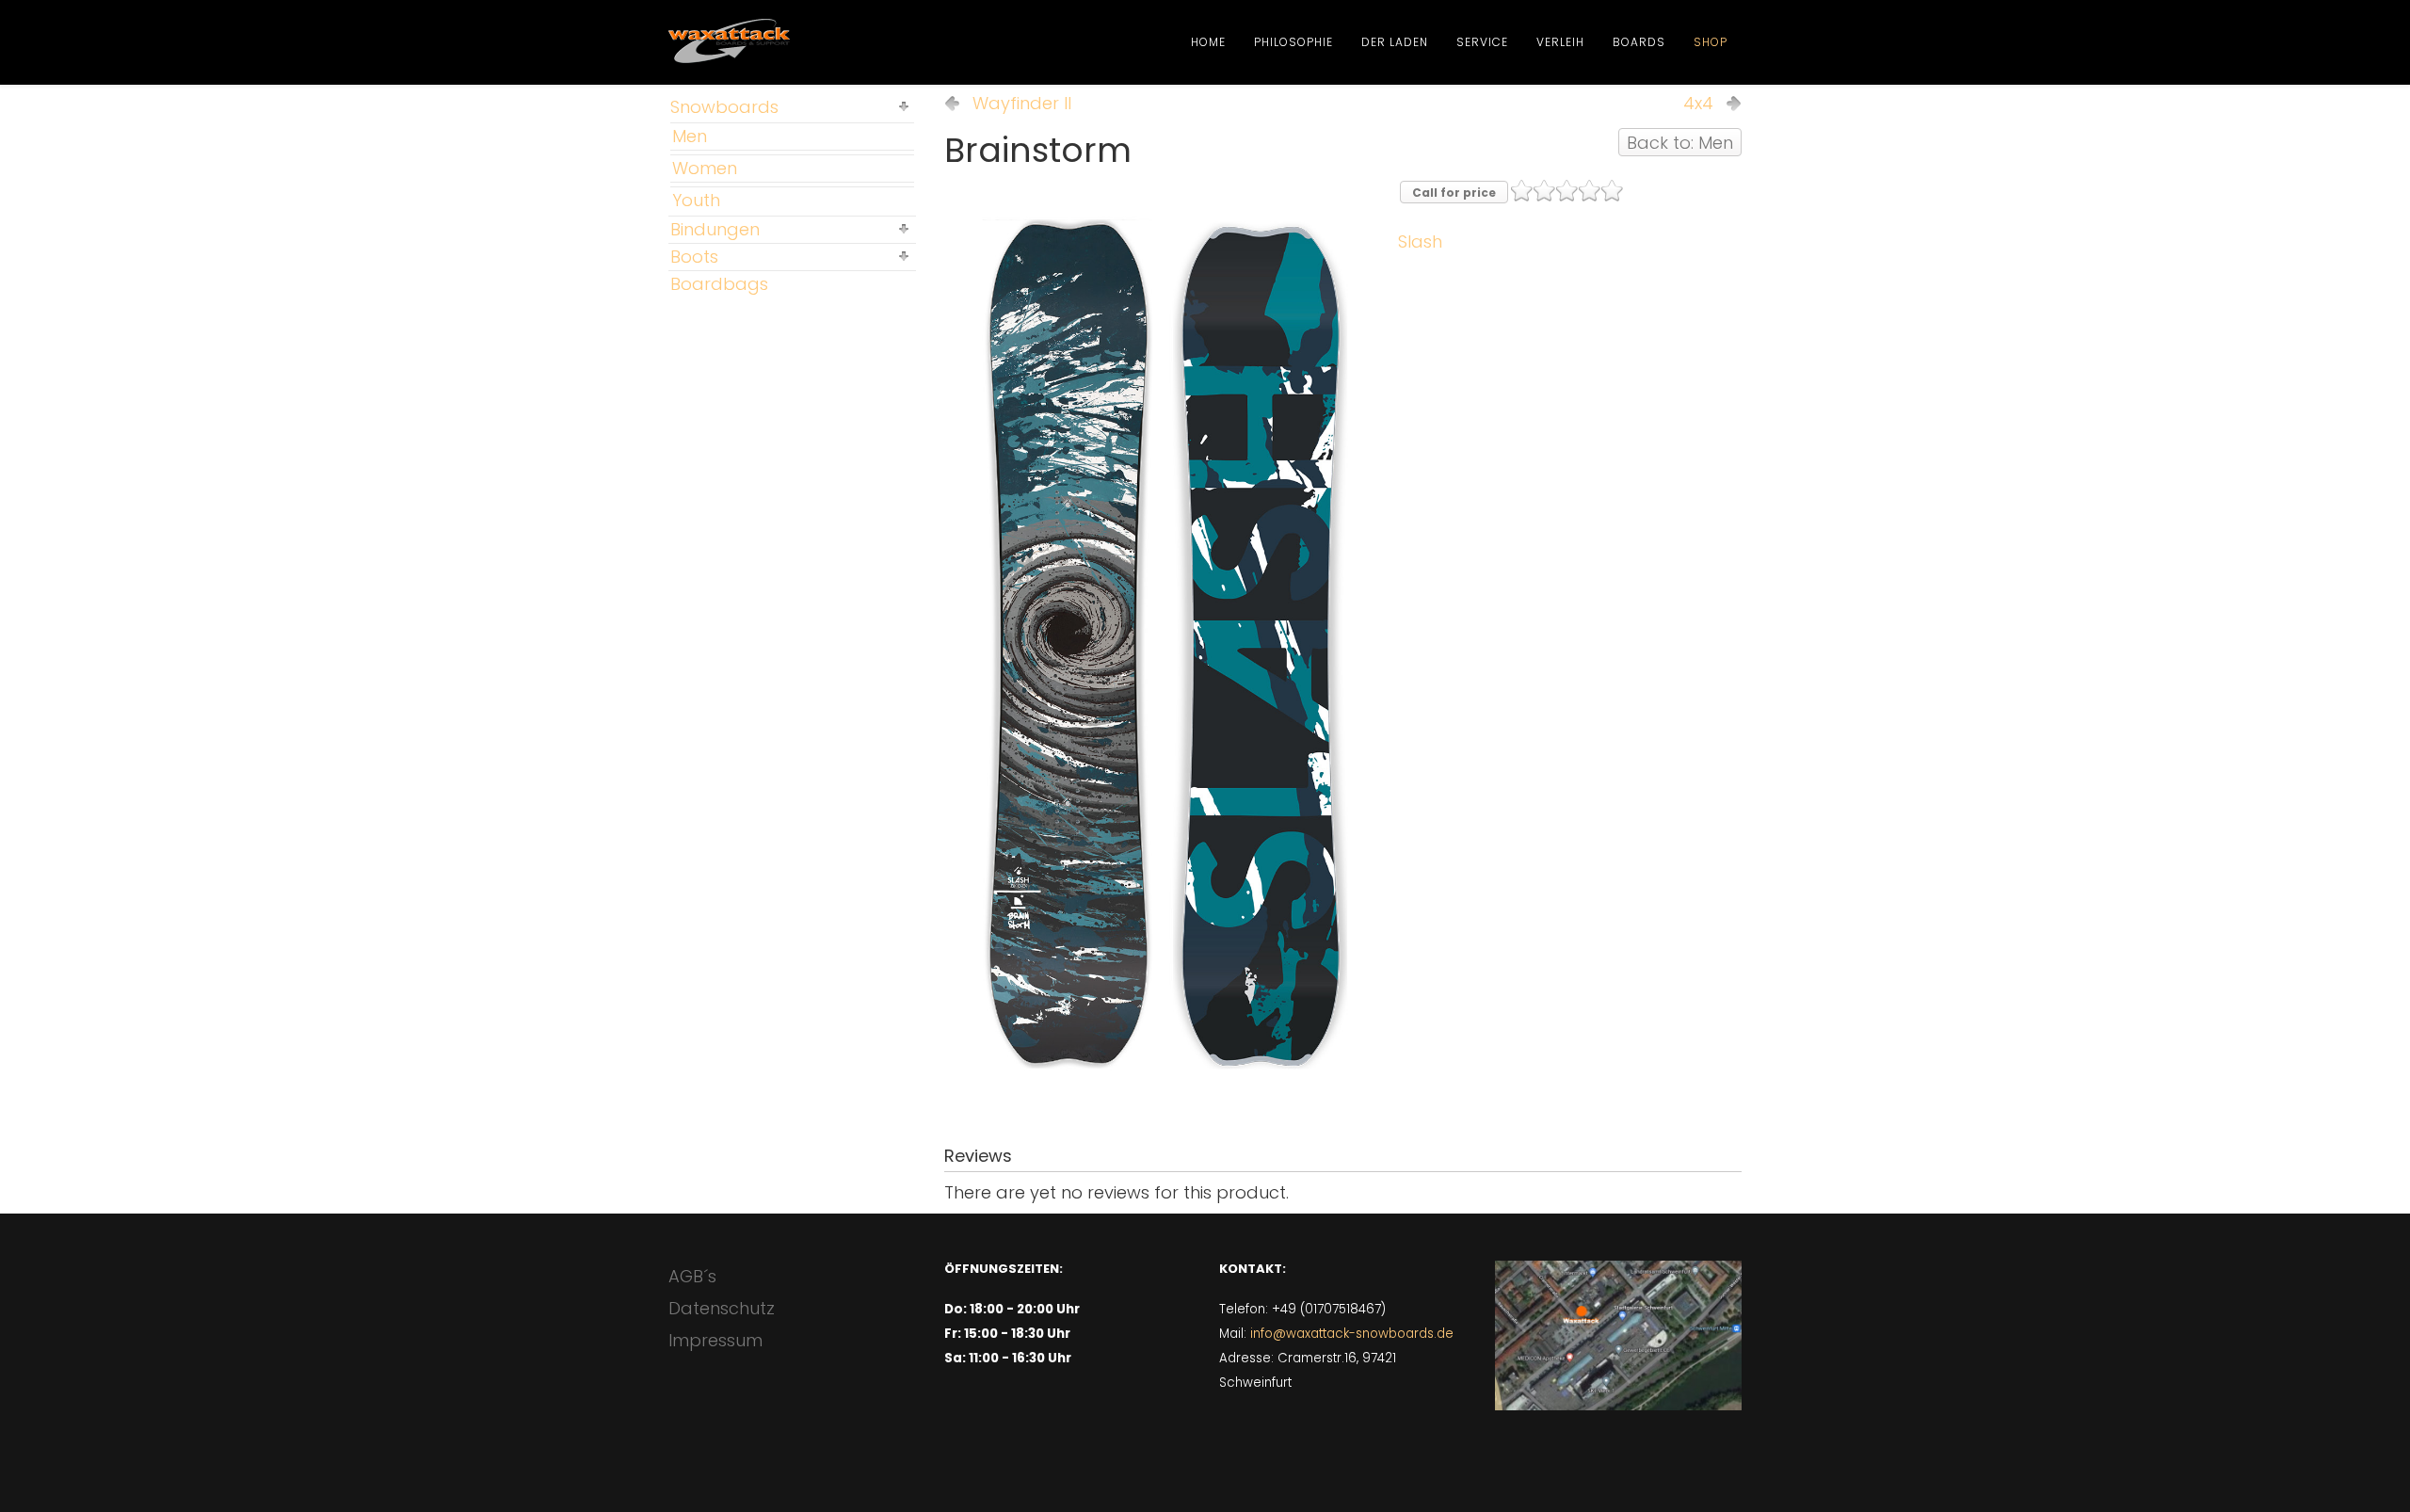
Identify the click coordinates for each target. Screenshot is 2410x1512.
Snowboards (724, 107)
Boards (1639, 42)
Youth (696, 200)
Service (1482, 42)
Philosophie (1293, 42)
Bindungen (715, 229)
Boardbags (719, 284)
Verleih (1560, 42)
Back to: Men (1680, 143)
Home (1208, 42)
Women (705, 168)
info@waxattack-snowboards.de (1352, 1334)
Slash (1420, 241)
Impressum (715, 1340)
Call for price (1454, 193)
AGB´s (692, 1276)
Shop (1711, 42)
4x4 (1698, 104)
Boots (694, 257)
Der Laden (1395, 42)
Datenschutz (722, 1308)
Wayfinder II (1022, 104)
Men (690, 136)
